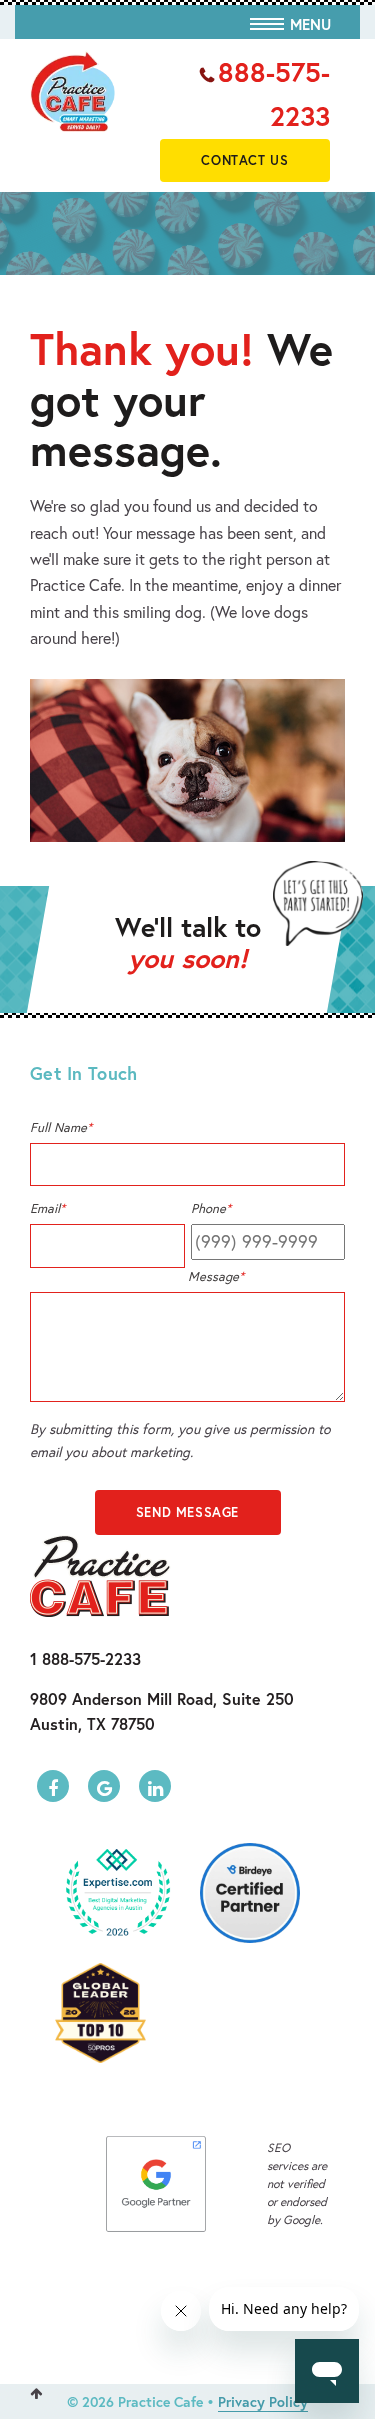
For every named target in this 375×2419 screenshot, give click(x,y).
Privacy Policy (263, 2401)
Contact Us (244, 160)
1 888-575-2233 (85, 1658)
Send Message (187, 1512)
